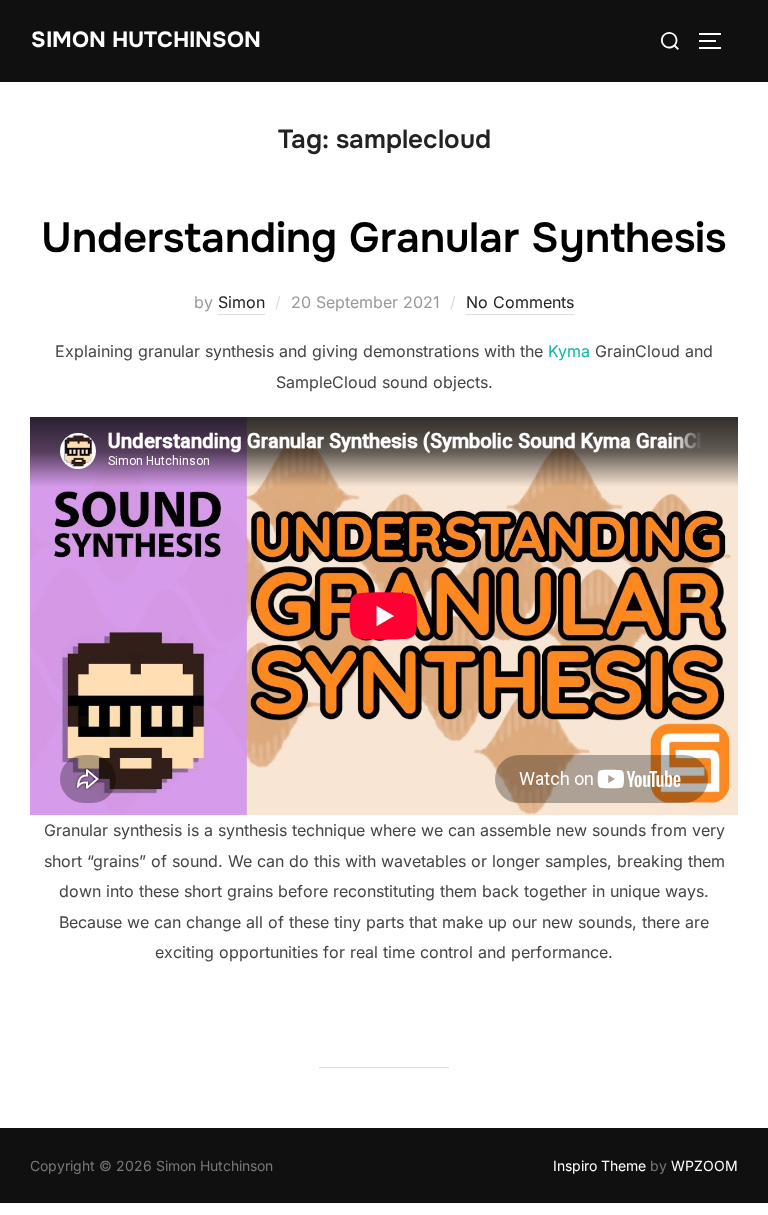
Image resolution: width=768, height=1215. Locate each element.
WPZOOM (704, 1165)
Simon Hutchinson (146, 40)
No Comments (520, 302)
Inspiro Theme (599, 1165)
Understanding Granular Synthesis (383, 238)
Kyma (569, 351)
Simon (241, 302)
